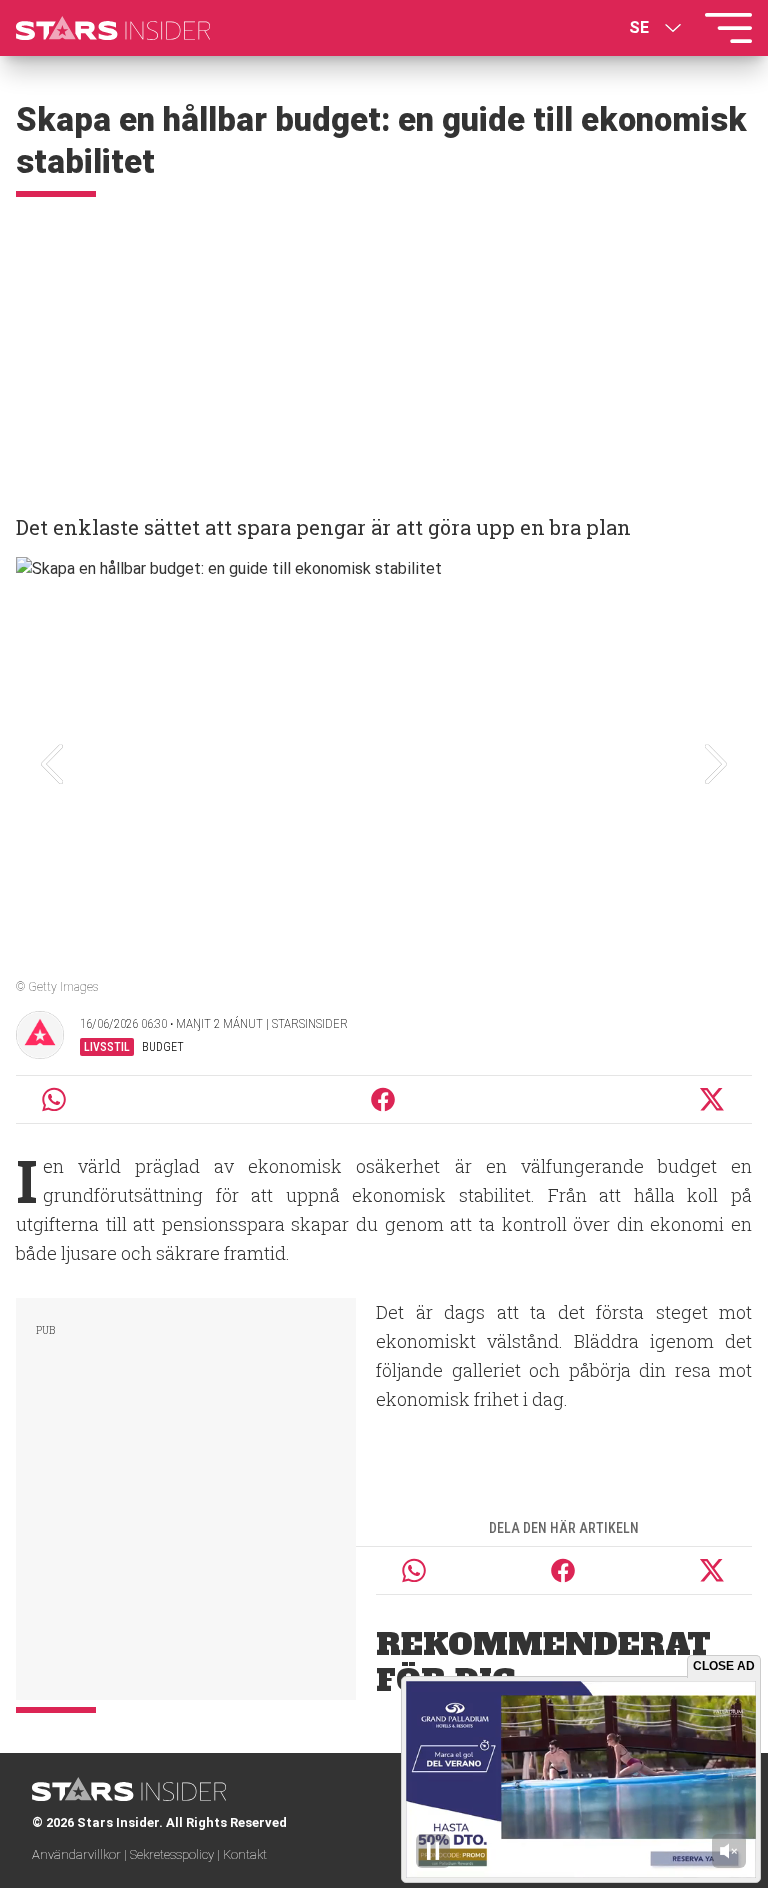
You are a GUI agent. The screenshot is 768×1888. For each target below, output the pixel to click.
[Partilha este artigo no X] (713, 1099)
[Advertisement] (384, 347)
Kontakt (245, 1854)
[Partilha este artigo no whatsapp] (54, 1099)
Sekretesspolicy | (176, 1854)
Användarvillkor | (81, 1854)
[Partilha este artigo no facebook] (383, 1099)
